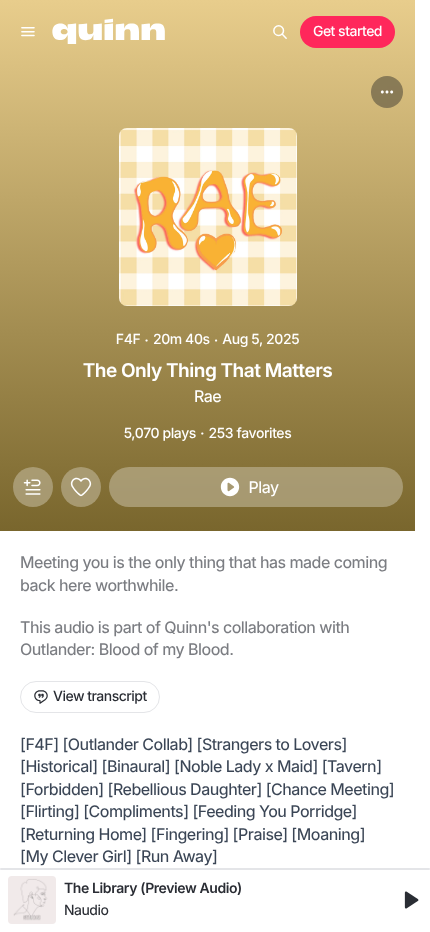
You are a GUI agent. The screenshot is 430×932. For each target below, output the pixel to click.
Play (263, 487)
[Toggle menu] (28, 32)
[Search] (280, 32)
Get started (347, 31)
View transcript (100, 696)
